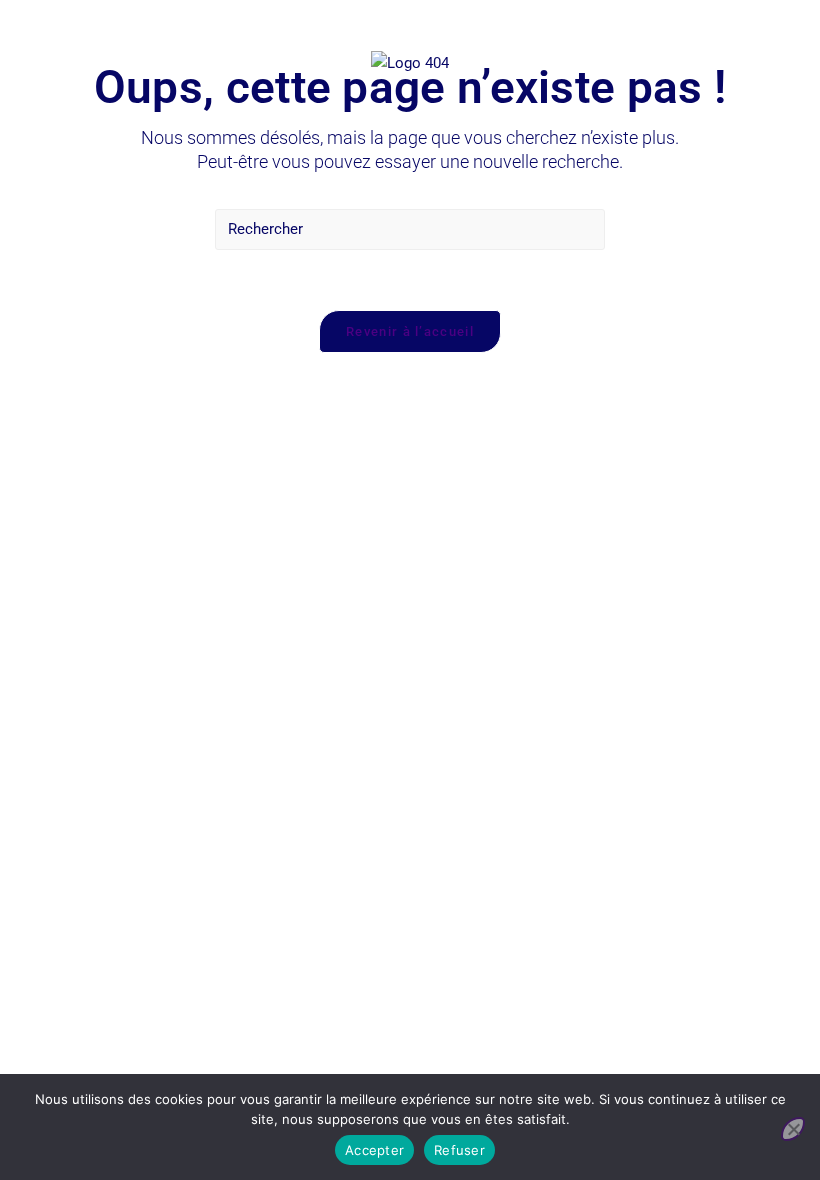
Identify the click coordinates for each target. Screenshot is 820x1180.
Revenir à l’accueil (410, 331)
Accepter (374, 1150)
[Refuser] (793, 1129)
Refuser (459, 1150)
